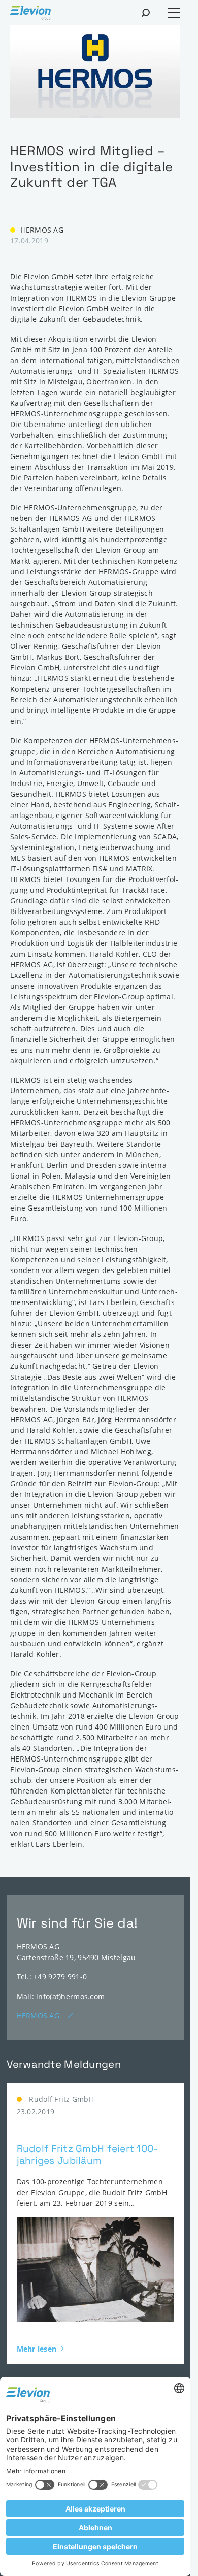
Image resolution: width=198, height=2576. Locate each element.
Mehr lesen (37, 2349)
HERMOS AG (38, 2016)
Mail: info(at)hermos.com (61, 1996)
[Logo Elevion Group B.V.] (30, 14)
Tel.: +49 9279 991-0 (52, 1977)
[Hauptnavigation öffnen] (174, 13)
